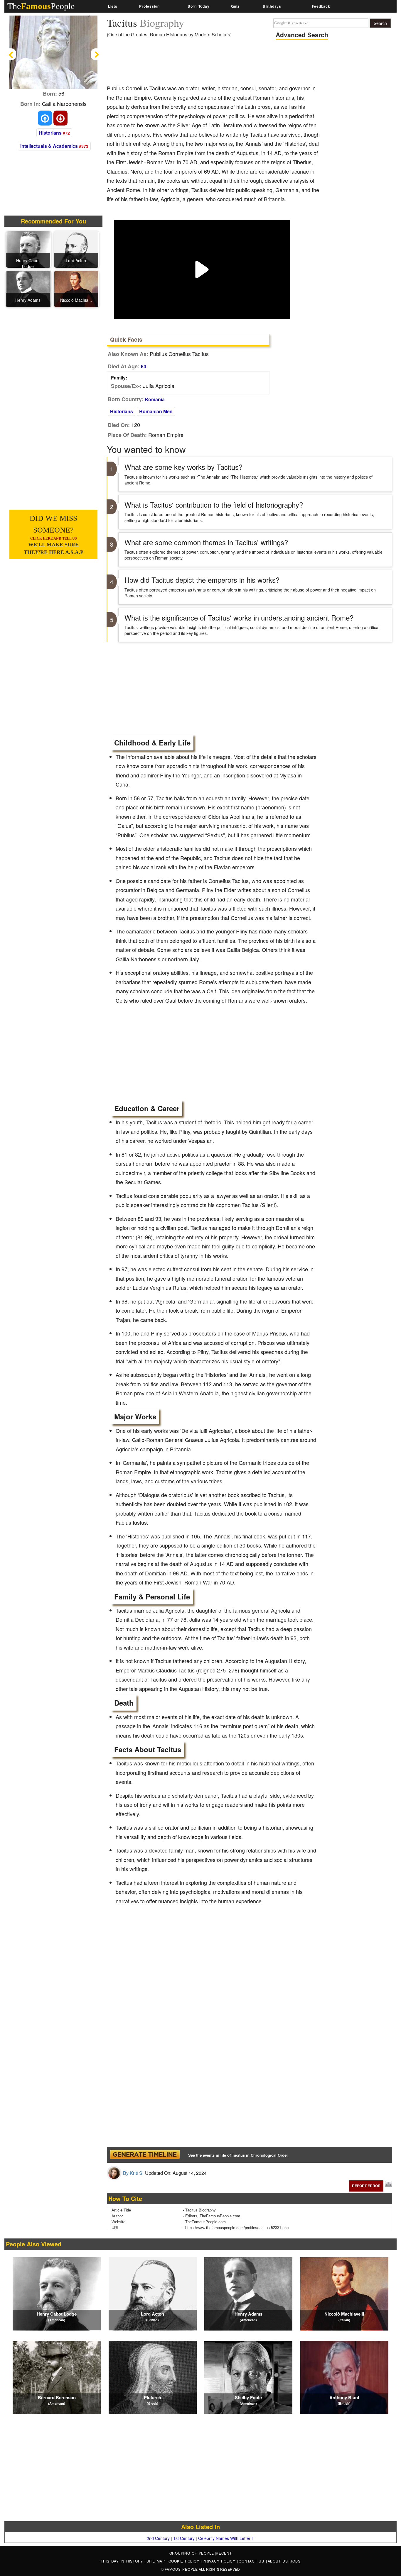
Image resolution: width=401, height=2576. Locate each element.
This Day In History (123, 2561)
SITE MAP (157, 2561)
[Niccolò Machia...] (76, 289)
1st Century (184, 2538)
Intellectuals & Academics (49, 146)
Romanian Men (156, 411)
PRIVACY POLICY (220, 2561)
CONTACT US (252, 2561)
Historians (50, 133)
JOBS (295, 2561)
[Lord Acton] (76, 249)
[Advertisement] (214, 63)
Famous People (181, 2569)
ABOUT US (279, 2561)
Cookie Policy (185, 2561)
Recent (224, 2553)
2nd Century (158, 2538)
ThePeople (41, 6)
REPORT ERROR (366, 2186)
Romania (155, 399)
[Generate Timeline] (145, 2155)
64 (144, 366)
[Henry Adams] (28, 289)
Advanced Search (302, 35)
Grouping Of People (192, 2553)
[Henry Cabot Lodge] (28, 249)
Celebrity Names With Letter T (226, 2538)
